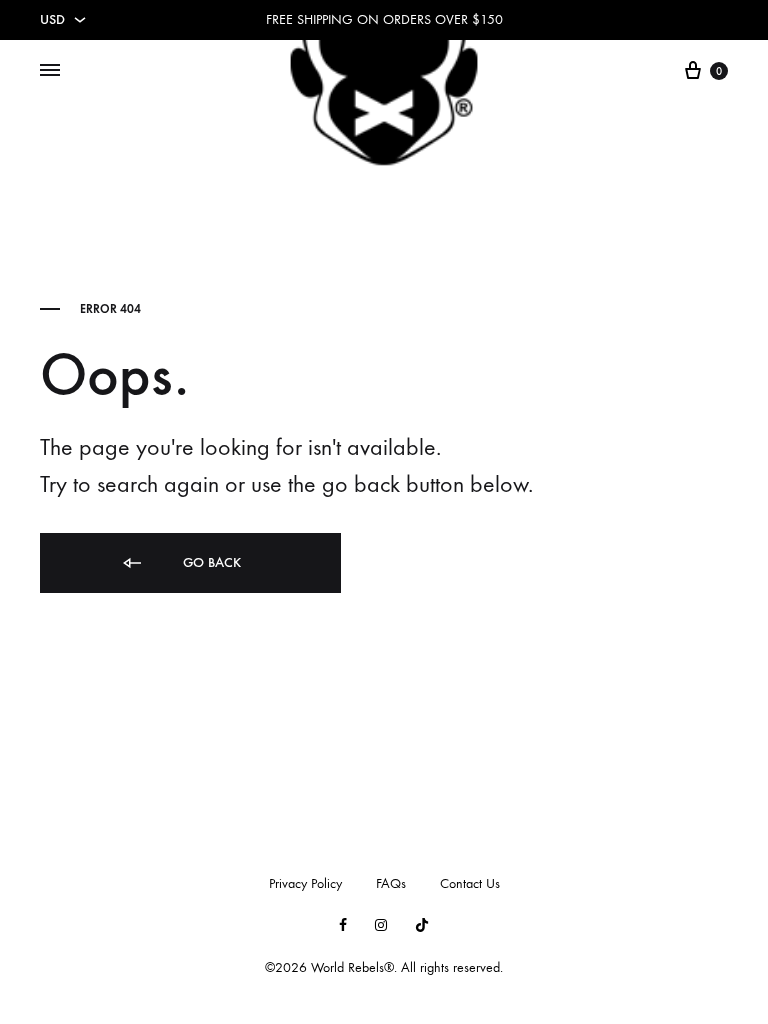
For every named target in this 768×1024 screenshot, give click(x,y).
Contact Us (470, 883)
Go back (210, 562)
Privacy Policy (305, 883)
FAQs (391, 883)
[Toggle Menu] (50, 71)
